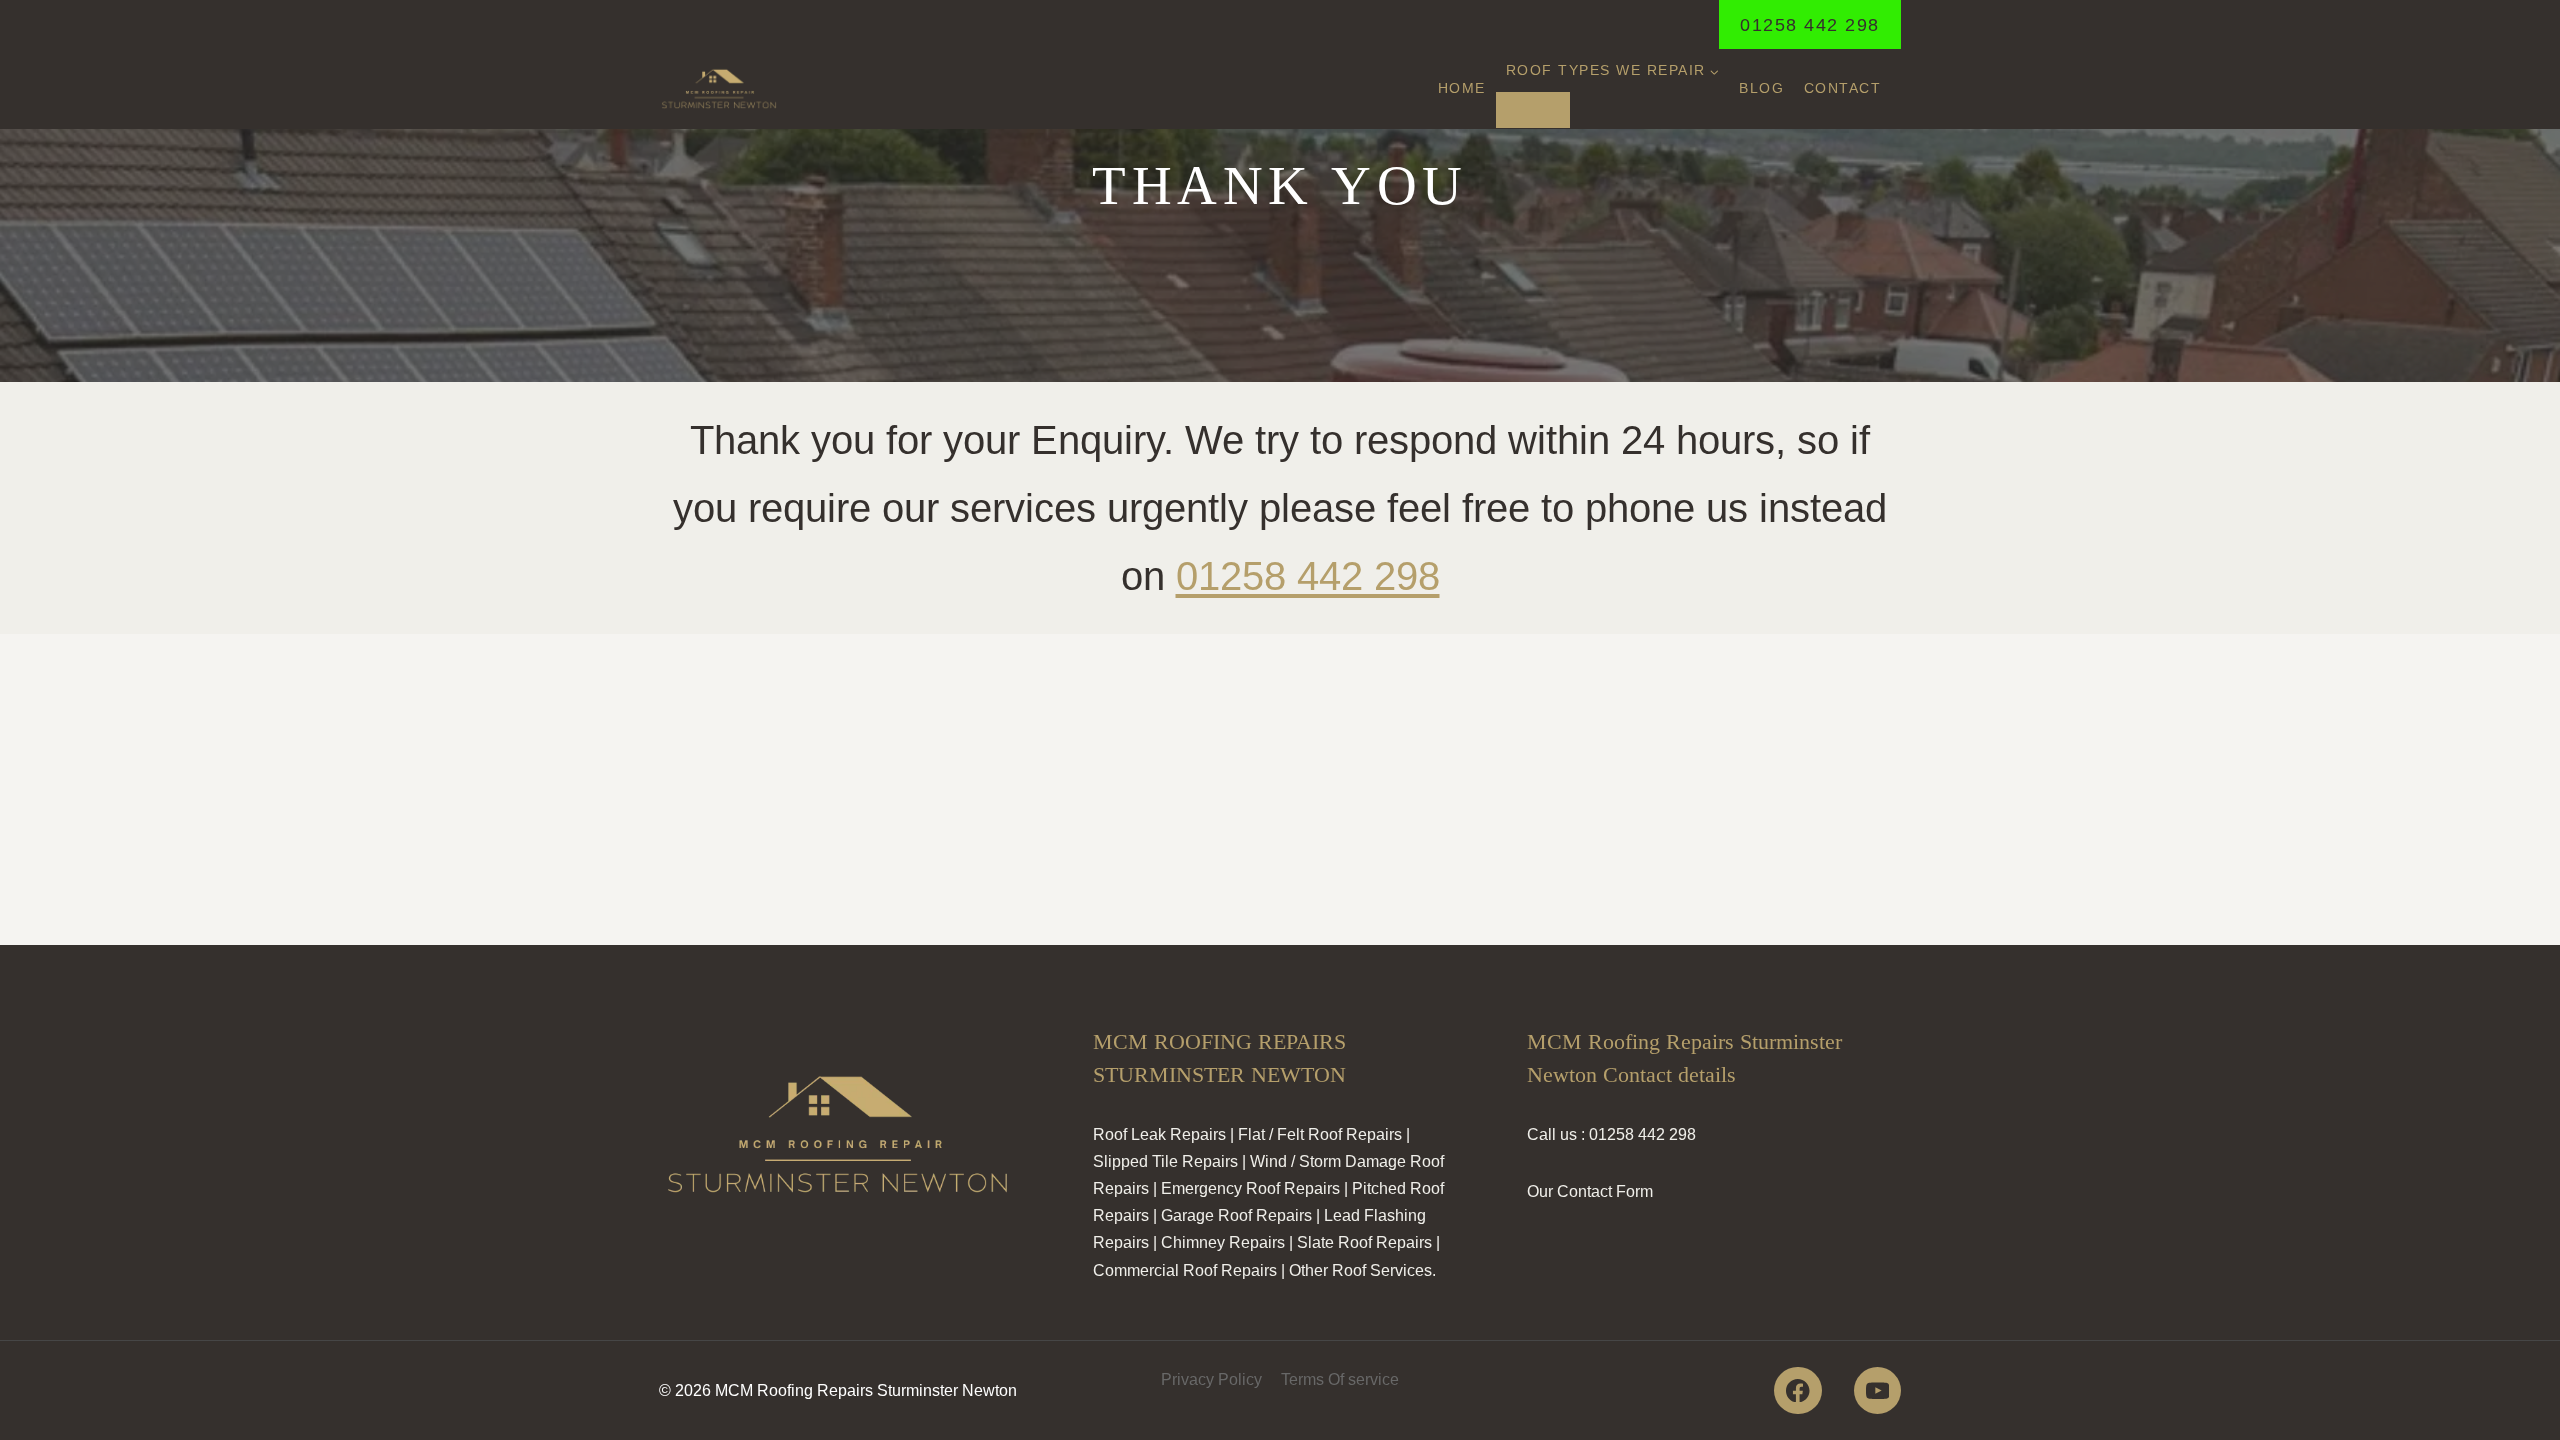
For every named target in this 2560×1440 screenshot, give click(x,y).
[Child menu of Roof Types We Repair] (1533, 110)
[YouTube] (1877, 1390)
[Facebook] (1797, 1390)
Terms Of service (1340, 1379)
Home (1462, 88)
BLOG (1761, 88)
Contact (1843, 88)
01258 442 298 (1810, 25)
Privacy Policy (1211, 1379)
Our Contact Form (1590, 1191)
